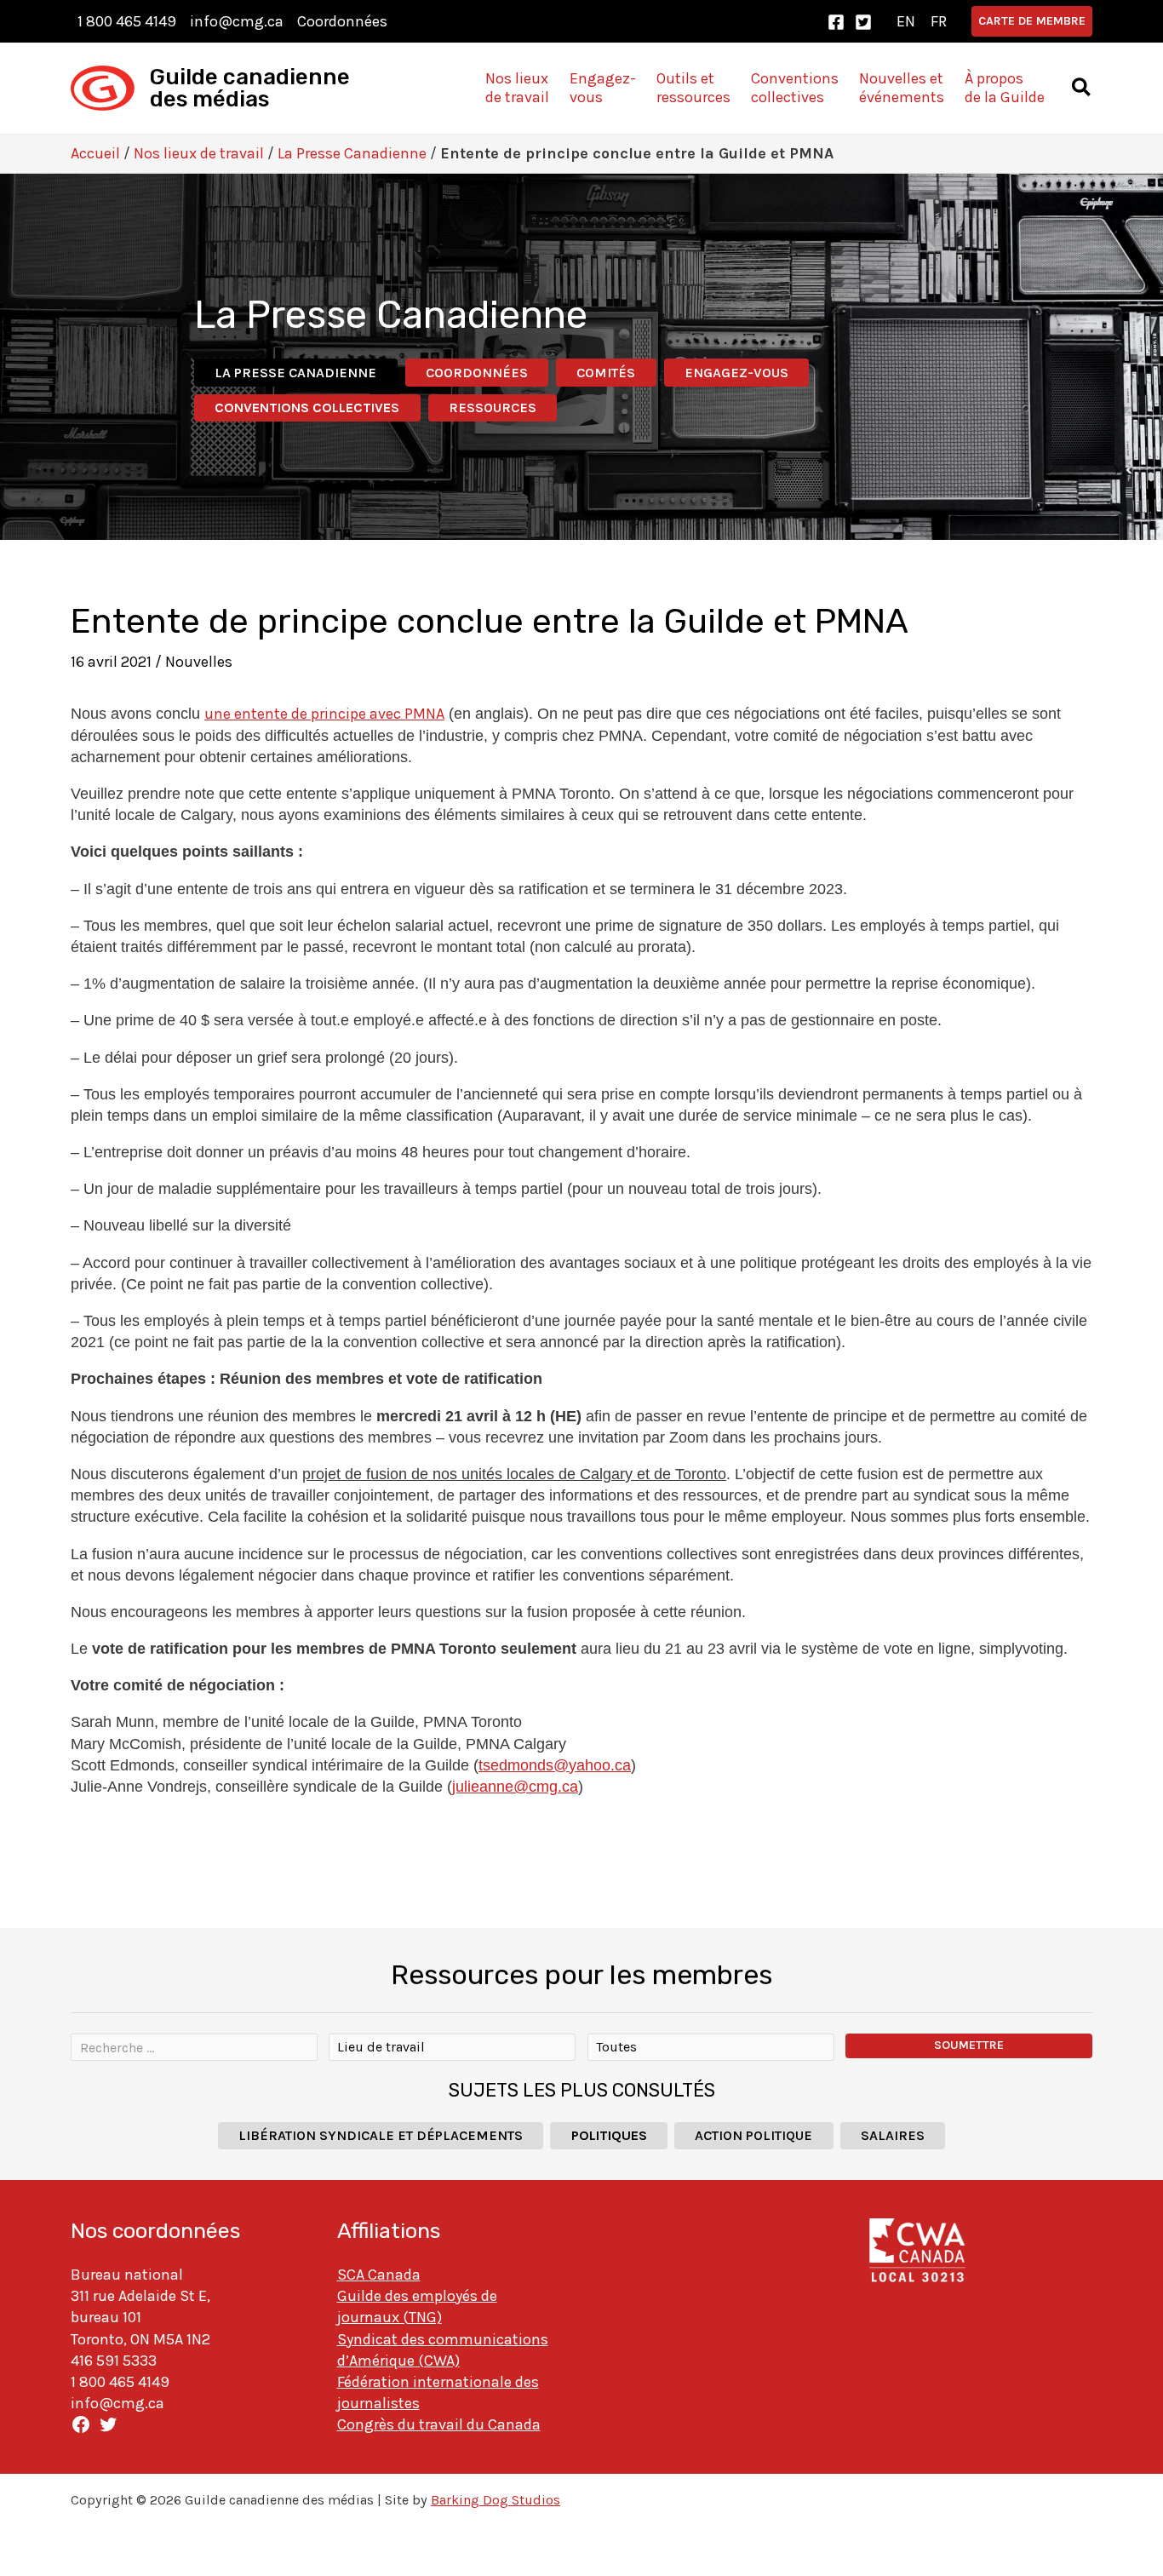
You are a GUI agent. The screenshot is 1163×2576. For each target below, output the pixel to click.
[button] (1032, 21)
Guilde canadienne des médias (250, 88)
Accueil (95, 153)
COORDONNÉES (477, 373)
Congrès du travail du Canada (439, 2424)
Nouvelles (199, 662)
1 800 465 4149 (127, 21)
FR (939, 21)
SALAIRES (893, 2135)
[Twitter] (863, 22)
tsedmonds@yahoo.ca (555, 1765)
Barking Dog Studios (496, 2500)
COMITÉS (606, 373)
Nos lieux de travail (199, 153)
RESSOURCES (493, 407)
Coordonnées (342, 21)
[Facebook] (836, 22)
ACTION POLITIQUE (753, 2135)
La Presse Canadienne (352, 153)
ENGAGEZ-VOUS (736, 373)
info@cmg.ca (237, 21)
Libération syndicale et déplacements (381, 2135)
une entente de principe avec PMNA (324, 714)
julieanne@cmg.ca (515, 1787)
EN (906, 21)
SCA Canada (379, 2275)
